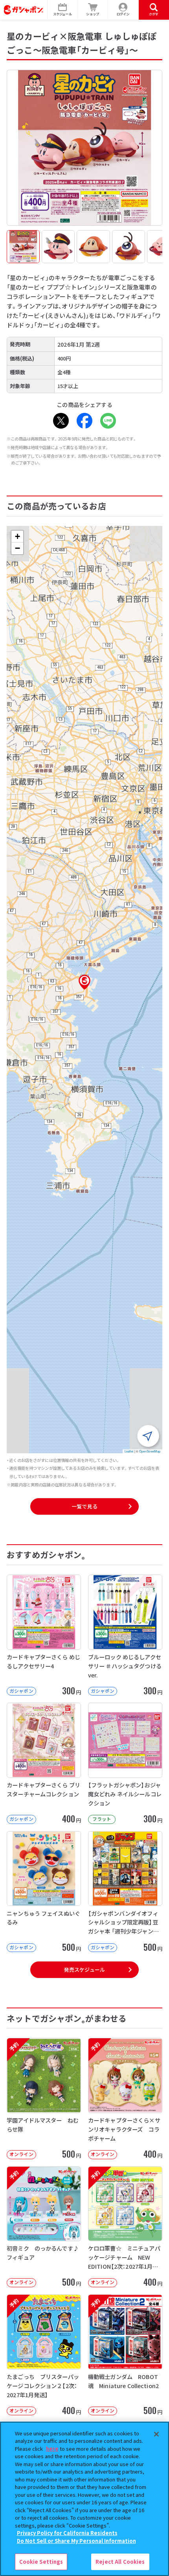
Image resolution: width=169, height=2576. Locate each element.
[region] (84, 2499)
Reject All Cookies (120, 2562)
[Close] (156, 2434)
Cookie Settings (41, 2562)
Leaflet (129, 1451)
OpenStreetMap (150, 1451)
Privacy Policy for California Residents (67, 2533)
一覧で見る (84, 1506)
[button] (84, 982)
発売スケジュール (84, 1970)
